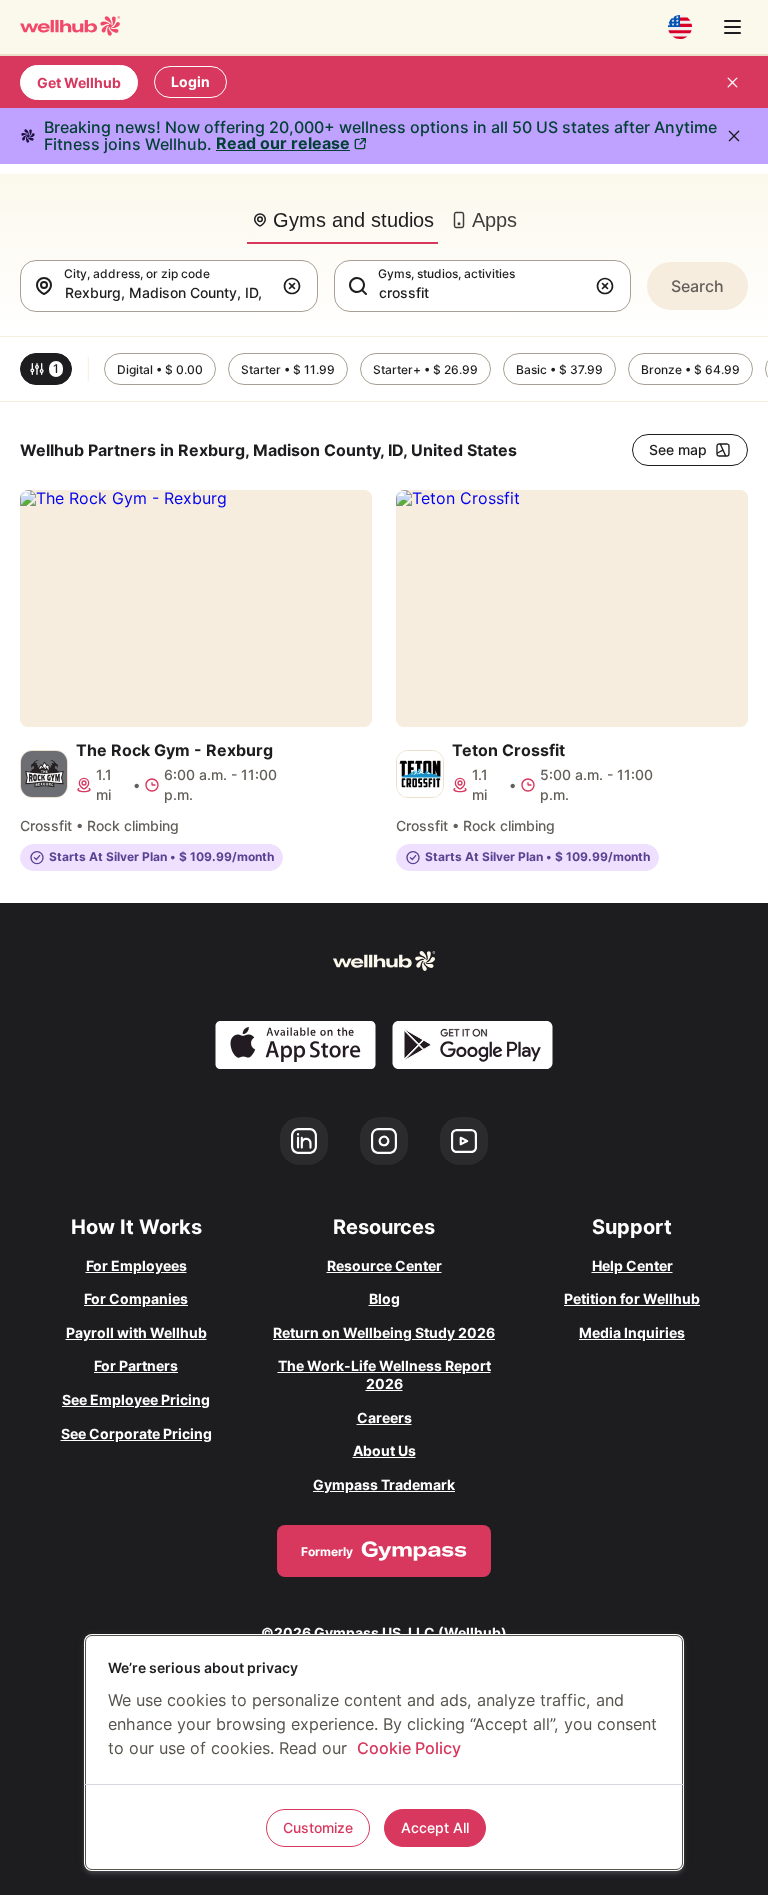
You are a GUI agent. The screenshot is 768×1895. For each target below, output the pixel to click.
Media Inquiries (632, 1332)
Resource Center (384, 1265)
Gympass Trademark (384, 1484)
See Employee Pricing (136, 1399)
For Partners (136, 1365)
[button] (296, 286)
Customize (318, 1827)
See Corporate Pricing (136, 1433)
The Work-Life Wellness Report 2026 (384, 1374)
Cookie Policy (409, 1748)
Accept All (435, 1827)
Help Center (632, 1265)
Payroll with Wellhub (136, 1332)
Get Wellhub (79, 82)
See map (678, 449)
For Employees (136, 1265)
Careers (384, 1417)
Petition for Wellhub (632, 1298)
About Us (384, 1450)
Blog (384, 1298)
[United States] (680, 27)
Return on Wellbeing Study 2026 (384, 1332)
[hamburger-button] (732, 27)
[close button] (732, 82)
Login (190, 81)
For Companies (136, 1298)
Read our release (283, 143)
